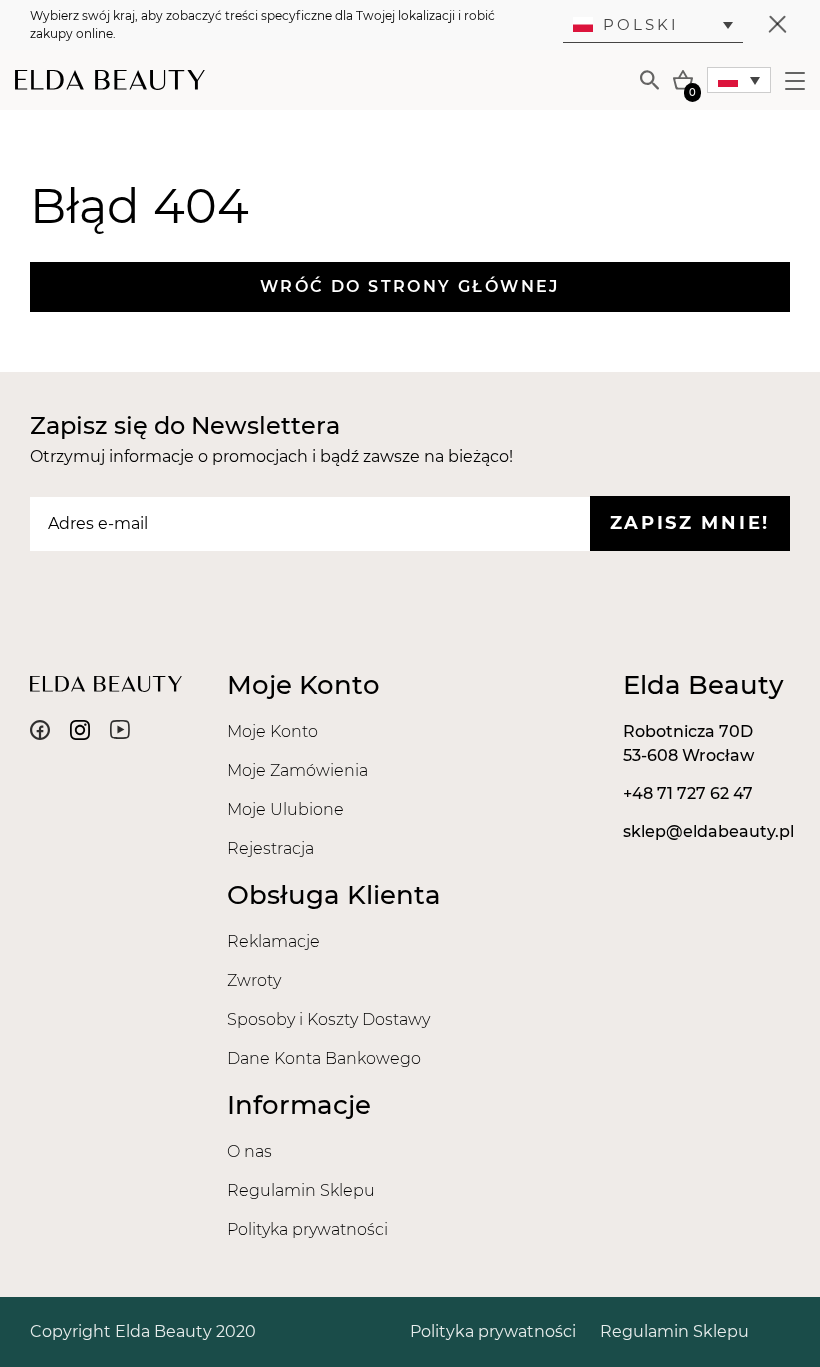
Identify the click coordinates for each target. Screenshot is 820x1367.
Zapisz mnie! (690, 523)
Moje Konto (272, 731)
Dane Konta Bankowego (324, 1058)
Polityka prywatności (307, 1229)
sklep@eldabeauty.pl (708, 831)
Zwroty (254, 980)
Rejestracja (270, 848)
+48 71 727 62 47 (688, 793)
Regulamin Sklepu (301, 1190)
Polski (641, 24)
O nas (249, 1151)
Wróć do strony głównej (410, 286)
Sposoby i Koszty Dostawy (328, 1019)
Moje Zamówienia (297, 770)
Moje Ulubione (285, 809)
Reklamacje (273, 941)
